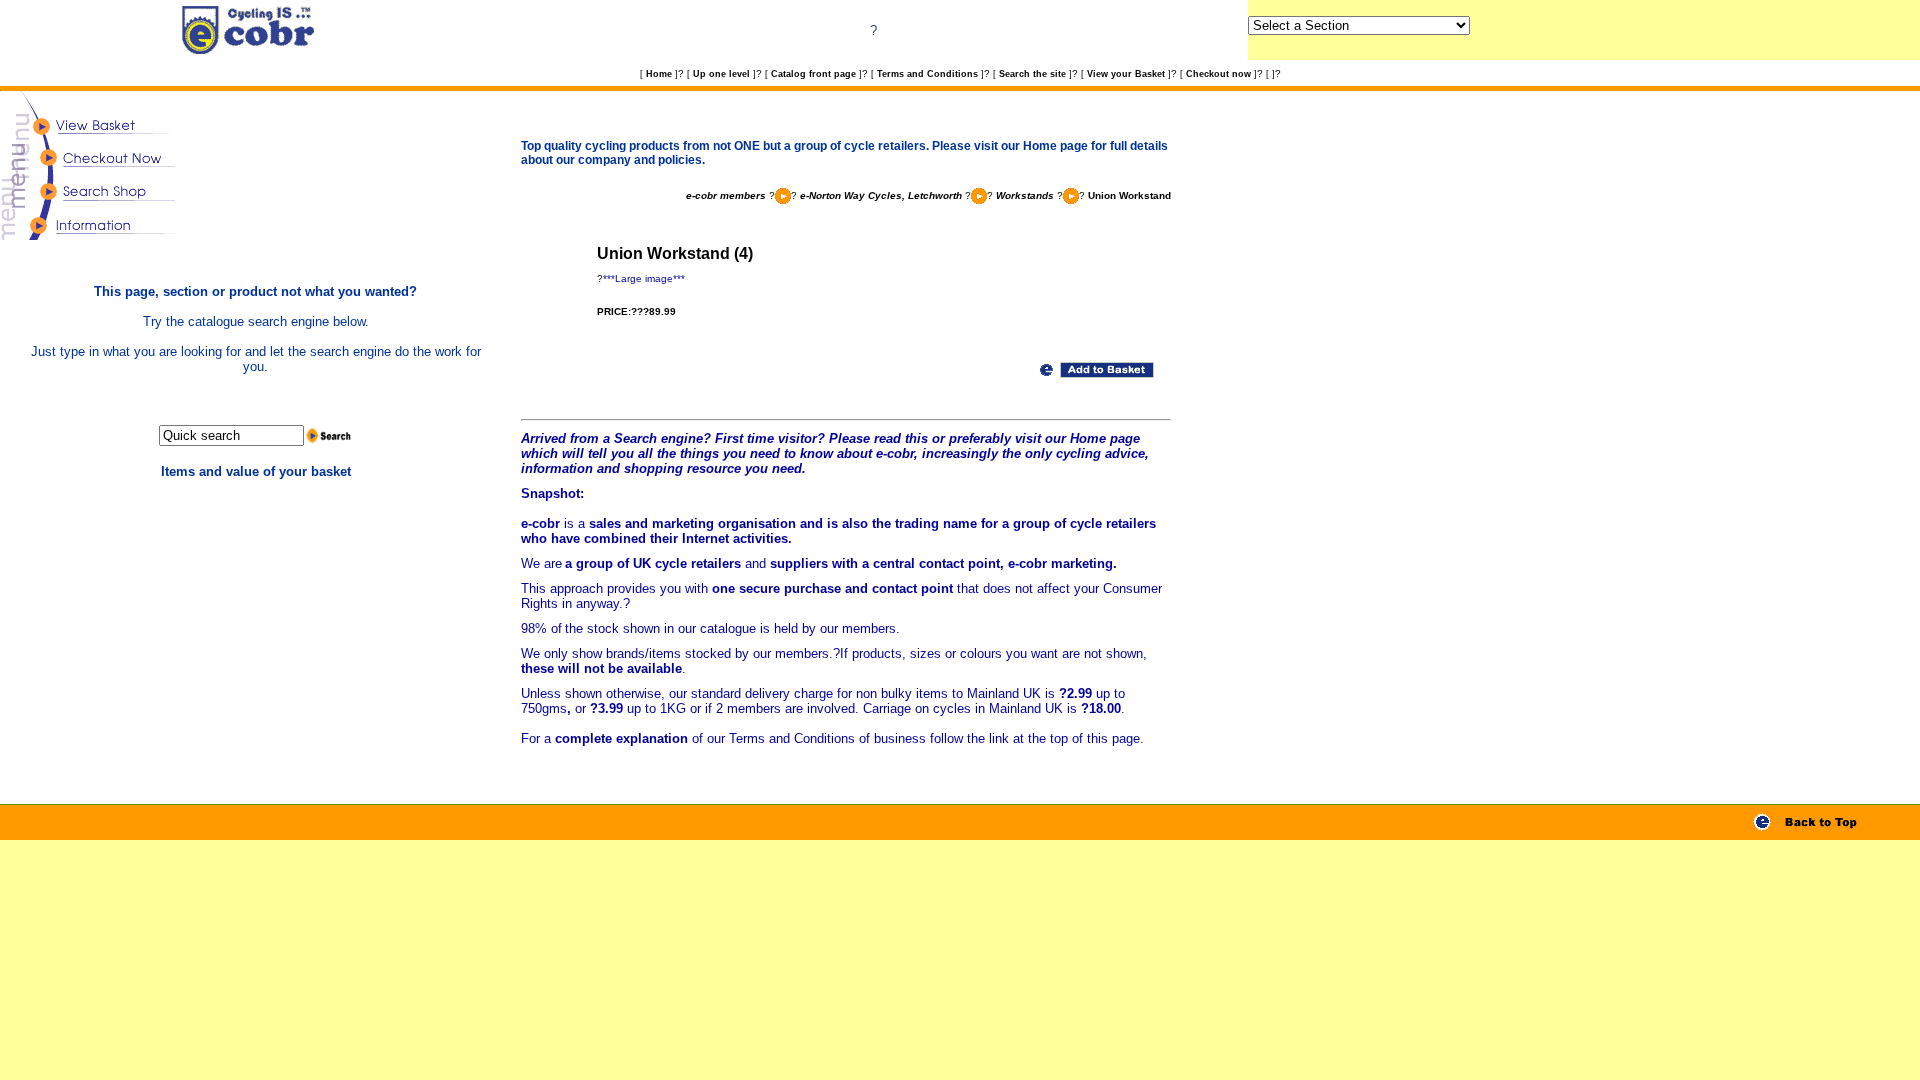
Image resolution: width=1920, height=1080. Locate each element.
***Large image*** (644, 278)
